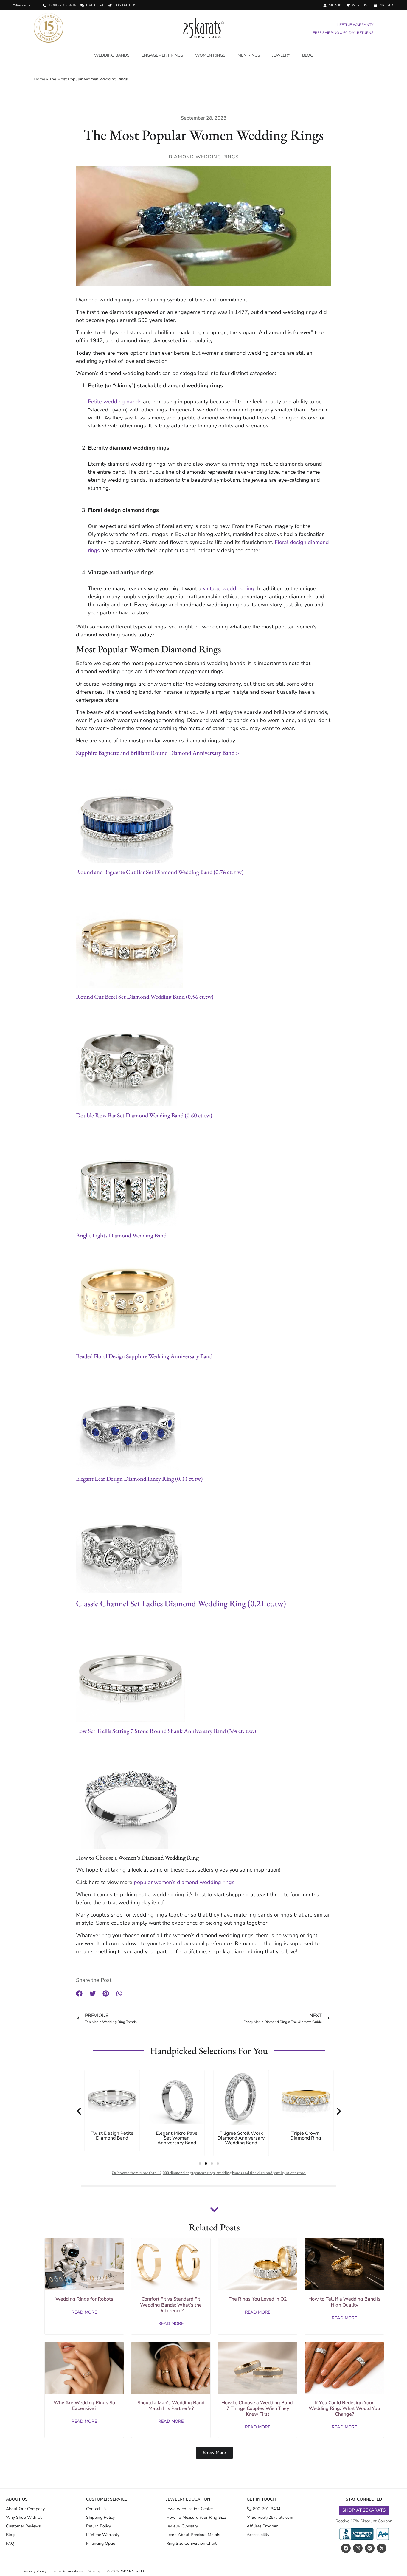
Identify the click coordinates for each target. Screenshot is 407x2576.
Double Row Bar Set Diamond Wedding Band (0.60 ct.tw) (144, 1115)
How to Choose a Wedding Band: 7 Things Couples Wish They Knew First (258, 2408)
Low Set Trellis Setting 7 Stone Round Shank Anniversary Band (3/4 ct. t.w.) (166, 1731)
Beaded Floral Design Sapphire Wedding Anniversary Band (144, 1356)
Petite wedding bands (115, 402)
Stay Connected (364, 2499)
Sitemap (95, 2571)
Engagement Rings (162, 55)
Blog (308, 55)
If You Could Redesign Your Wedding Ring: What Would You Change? (344, 2408)
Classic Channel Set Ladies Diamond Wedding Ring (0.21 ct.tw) (181, 1603)
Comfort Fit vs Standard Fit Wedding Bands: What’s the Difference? (171, 2305)
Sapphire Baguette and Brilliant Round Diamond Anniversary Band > (157, 753)
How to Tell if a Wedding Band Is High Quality (344, 2302)
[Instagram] (358, 2548)
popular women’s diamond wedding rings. (184, 1882)
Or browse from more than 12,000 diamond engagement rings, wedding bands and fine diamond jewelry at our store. (209, 2173)
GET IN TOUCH (261, 2499)
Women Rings (210, 55)
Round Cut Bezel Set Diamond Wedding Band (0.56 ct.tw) (145, 997)
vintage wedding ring (229, 588)
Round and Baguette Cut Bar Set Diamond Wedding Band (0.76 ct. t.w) (160, 872)
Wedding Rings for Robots (84, 2299)
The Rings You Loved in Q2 (258, 2299)
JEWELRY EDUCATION (188, 2499)
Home (39, 79)
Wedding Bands (112, 55)
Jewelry (281, 55)
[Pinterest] (370, 2548)
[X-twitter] (382, 2548)
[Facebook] (346, 2548)
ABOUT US (17, 2499)
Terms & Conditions (67, 2571)
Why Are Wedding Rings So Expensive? (84, 2406)
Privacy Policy (35, 2571)
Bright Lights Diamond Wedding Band (121, 1235)
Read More (84, 2312)
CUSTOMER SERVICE (107, 2499)
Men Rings (249, 55)
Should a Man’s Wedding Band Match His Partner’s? (171, 2406)
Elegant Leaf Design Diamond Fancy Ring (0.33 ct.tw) (139, 1479)
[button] (79, 1993)
